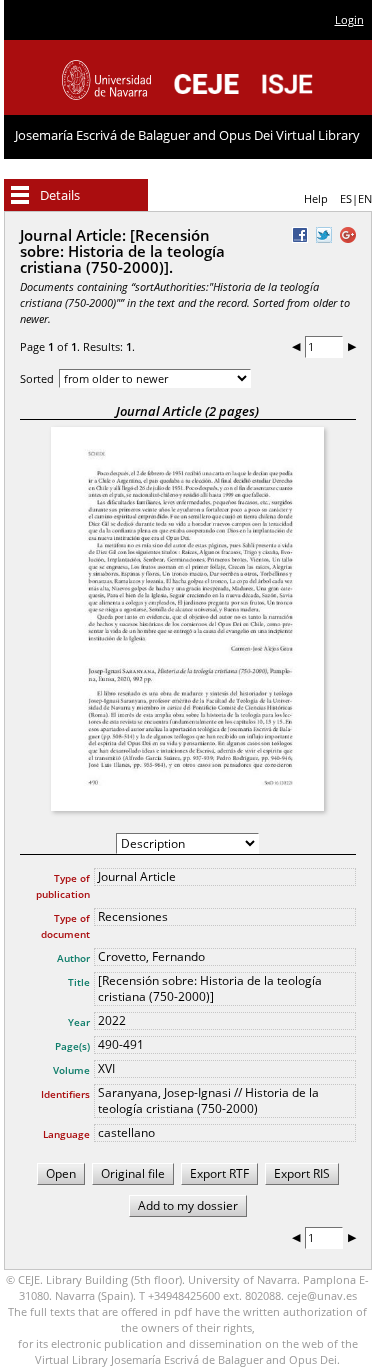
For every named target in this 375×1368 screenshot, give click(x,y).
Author (73, 958)
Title (79, 982)
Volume (71, 1070)
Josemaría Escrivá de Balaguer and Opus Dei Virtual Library (187, 135)
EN (365, 198)
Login (349, 19)
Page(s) (72, 1046)
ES (346, 198)
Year (79, 1022)
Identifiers (65, 1094)
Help (316, 198)
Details (60, 195)
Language (66, 1134)
